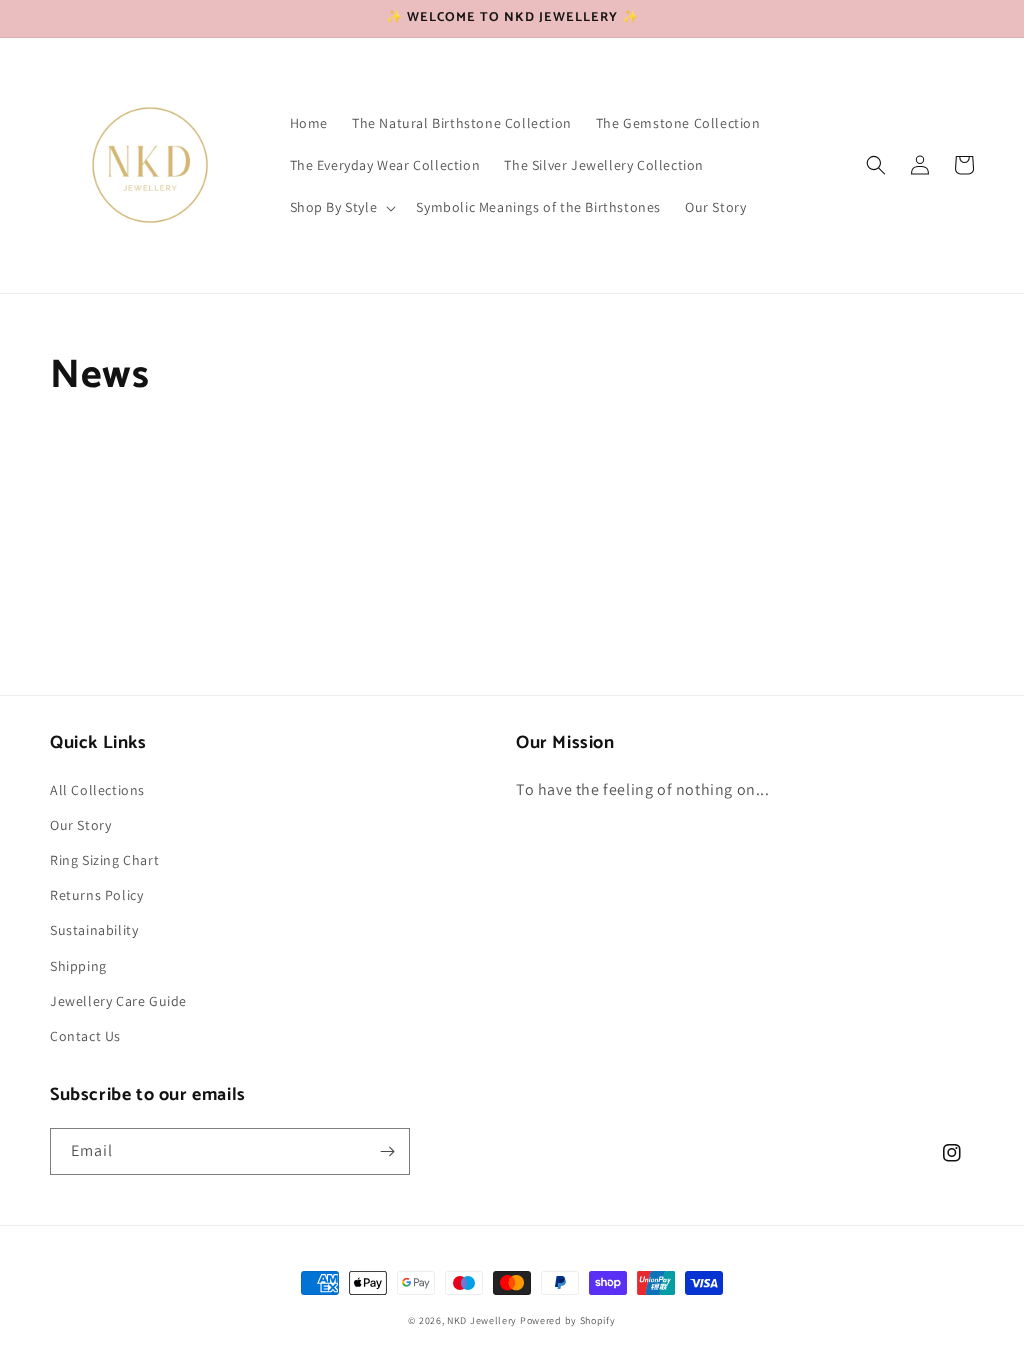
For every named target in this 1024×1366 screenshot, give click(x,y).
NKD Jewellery (482, 1320)
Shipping (78, 966)
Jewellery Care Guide (118, 1001)
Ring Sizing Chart (104, 860)
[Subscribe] (387, 1151)
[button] (341, 207)
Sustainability (94, 930)
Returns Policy (96, 895)
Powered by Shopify (568, 1320)
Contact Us (85, 1036)
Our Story (80, 825)
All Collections (97, 790)
